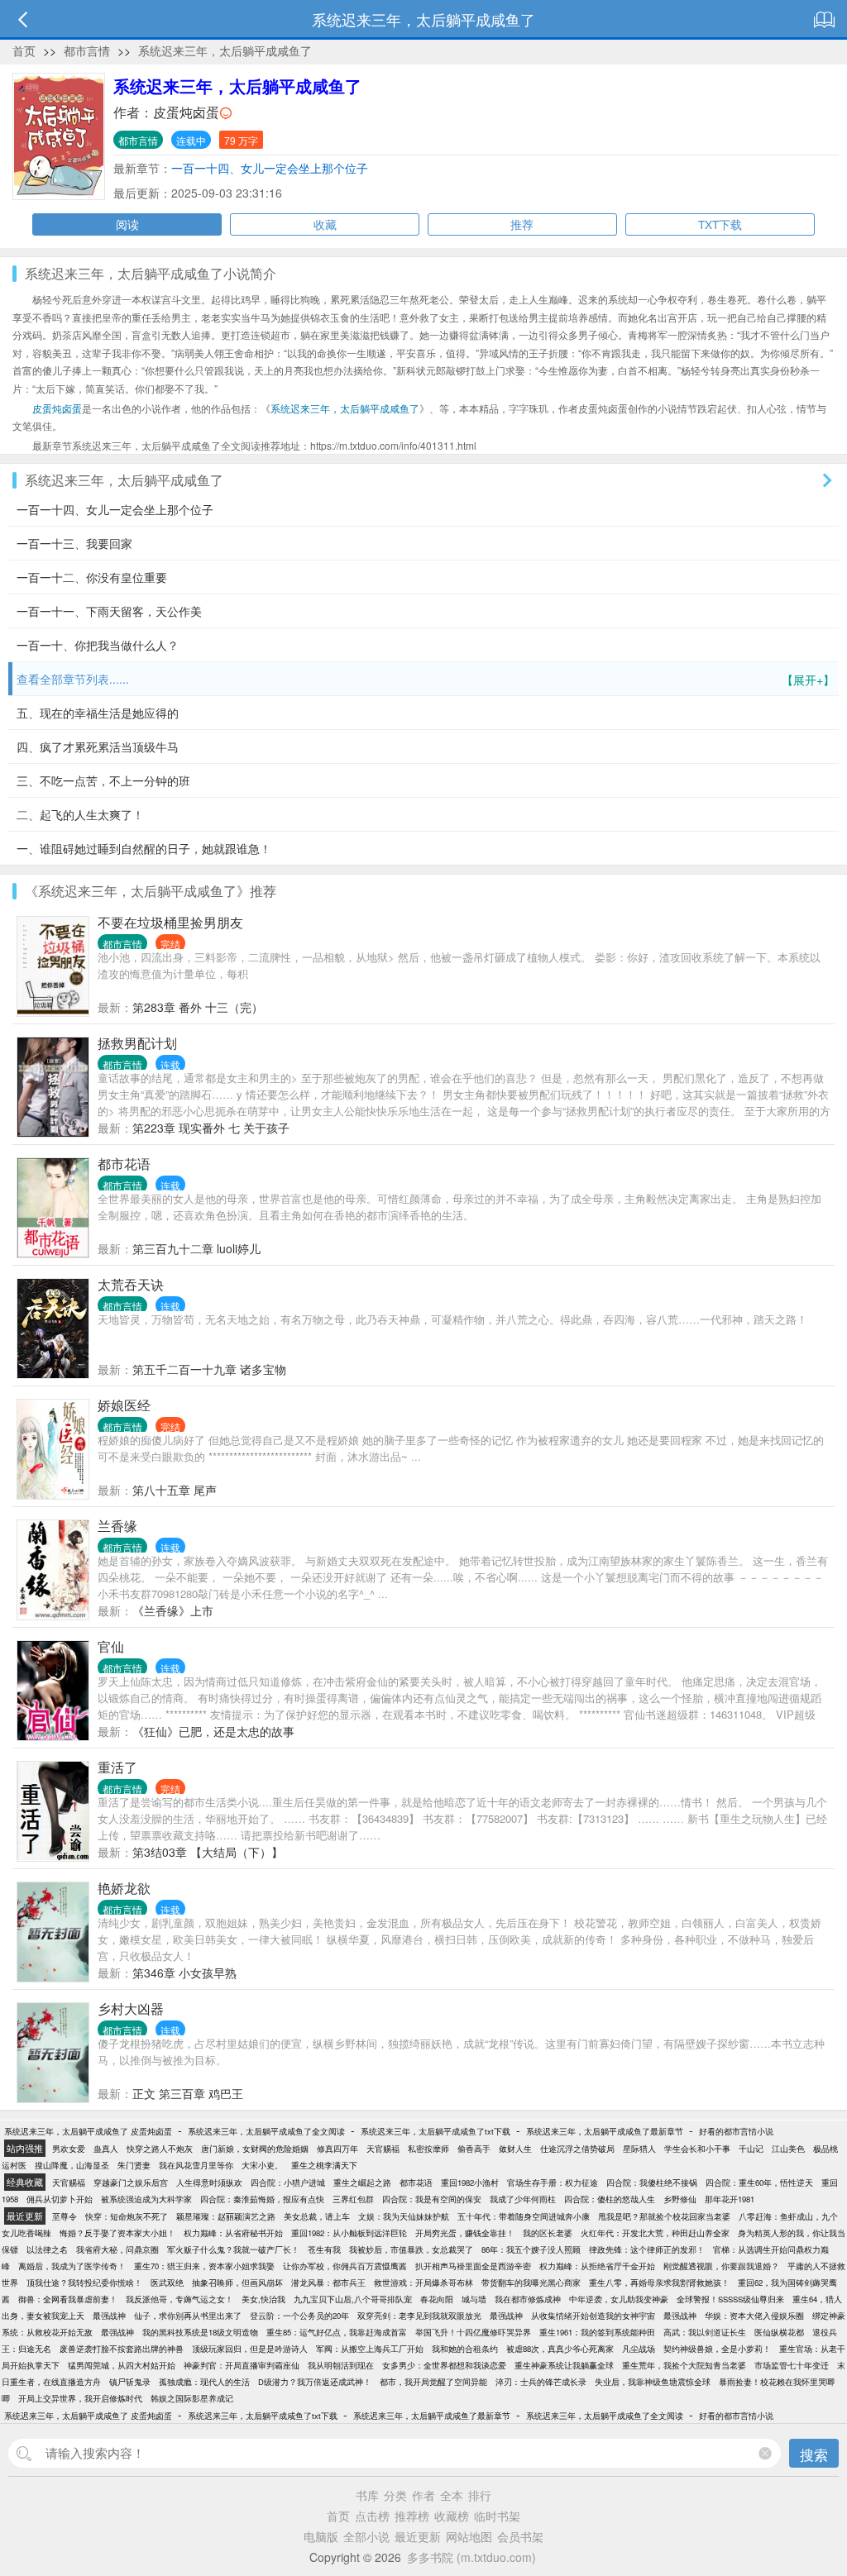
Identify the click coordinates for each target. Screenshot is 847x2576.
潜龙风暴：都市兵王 (328, 2283)
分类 (395, 2495)
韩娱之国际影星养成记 (192, 2398)
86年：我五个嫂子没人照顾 (531, 2249)
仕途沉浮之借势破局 (577, 2149)
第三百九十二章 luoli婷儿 (196, 1248)
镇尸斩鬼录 (130, 2382)
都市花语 (124, 1164)
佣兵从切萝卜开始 (60, 2199)
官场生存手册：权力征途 (553, 2182)
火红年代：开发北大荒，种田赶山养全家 (655, 2233)
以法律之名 (47, 2249)
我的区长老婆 (548, 2233)
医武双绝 (167, 2283)
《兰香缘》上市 (173, 1610)
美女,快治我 (263, 2299)
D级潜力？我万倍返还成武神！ (315, 2382)
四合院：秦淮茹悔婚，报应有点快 (262, 2199)
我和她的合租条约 (465, 2349)
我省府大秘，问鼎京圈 (117, 2249)
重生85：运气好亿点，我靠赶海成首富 (337, 2332)
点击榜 (372, 2516)
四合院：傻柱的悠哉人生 (610, 2199)
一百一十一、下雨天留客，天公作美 (109, 611)
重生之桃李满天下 (324, 2165)
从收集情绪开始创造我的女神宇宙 (593, 2316)
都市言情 (87, 50)
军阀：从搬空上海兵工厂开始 (370, 2349)
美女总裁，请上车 (317, 2216)
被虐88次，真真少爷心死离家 (560, 2349)
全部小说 (366, 2536)
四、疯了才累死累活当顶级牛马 (98, 747)
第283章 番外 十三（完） (198, 1007)
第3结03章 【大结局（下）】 (208, 1852)
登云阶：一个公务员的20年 (299, 2316)
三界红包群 (353, 2199)
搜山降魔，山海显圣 (72, 2165)
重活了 (117, 1767)
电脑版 (321, 2536)
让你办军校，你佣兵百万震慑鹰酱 (345, 2266)
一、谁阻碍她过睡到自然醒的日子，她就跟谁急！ (144, 848)
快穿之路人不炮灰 (160, 2149)
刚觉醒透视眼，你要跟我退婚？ (721, 2266)
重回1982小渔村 (470, 2182)
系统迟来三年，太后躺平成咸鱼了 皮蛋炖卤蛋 (88, 2131)
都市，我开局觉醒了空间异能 (433, 2382)
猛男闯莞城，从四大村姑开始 (122, 2365)
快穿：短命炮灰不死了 (127, 2216)
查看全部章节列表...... (426, 679)
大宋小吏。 (262, 2165)
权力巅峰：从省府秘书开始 (233, 2233)
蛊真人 (106, 2149)
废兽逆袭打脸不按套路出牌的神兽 (122, 2349)
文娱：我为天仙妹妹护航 (404, 2216)
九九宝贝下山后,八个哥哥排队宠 (353, 2299)
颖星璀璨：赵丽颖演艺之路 (226, 2216)
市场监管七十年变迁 (792, 2365)
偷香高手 (474, 2149)
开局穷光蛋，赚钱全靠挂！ (465, 2233)
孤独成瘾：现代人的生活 (204, 2382)
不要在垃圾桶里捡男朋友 (170, 922)
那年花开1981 (730, 2199)
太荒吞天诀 (131, 1284)
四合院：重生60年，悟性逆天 (759, 2182)
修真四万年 (337, 2149)
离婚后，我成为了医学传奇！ (72, 2266)
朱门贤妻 (134, 2165)
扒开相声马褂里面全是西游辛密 (473, 2266)
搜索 (814, 2454)
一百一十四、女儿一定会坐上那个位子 (270, 168)
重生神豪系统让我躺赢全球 (564, 2365)
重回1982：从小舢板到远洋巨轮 (349, 2233)
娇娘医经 (124, 1405)
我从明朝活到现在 (341, 2365)
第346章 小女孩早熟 (184, 1973)
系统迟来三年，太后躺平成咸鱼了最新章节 (605, 2131)
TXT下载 (720, 224)
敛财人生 (515, 2149)
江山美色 (788, 2149)
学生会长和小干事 (697, 2149)
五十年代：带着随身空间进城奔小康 (524, 2216)
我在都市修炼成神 (528, 2299)
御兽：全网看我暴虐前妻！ (68, 2299)
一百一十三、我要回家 (74, 543)
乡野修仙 (680, 2199)
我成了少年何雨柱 (523, 2199)
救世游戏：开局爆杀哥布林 (423, 2283)
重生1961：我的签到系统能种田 (597, 2332)
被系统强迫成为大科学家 (146, 2199)
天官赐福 (383, 2149)
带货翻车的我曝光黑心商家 (531, 2283)
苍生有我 (324, 2249)
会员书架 (520, 2536)
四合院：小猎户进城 (288, 2182)
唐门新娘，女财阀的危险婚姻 (255, 2149)
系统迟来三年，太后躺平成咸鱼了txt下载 (435, 2131)
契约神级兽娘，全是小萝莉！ (717, 2349)
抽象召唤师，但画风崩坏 (237, 2283)
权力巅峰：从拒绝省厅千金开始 (597, 2266)
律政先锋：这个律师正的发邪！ (647, 2249)
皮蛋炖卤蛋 (186, 112)
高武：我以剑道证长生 (705, 2332)
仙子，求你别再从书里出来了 (188, 2316)
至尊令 (65, 2216)
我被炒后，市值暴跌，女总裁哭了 (411, 2249)
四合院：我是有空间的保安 (432, 2199)
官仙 (111, 1646)
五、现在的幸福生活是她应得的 (98, 713)
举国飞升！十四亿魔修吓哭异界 (473, 2332)
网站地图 (469, 2536)
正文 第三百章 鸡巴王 (188, 2093)
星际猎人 (639, 2149)
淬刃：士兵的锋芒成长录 (541, 2382)
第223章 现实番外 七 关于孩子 (211, 1128)
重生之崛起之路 (362, 2182)
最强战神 (109, 2316)
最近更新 (418, 2536)
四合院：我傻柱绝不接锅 (652, 2182)
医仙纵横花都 (779, 2332)
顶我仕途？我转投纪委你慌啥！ (84, 2283)
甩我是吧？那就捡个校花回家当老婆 (664, 2216)
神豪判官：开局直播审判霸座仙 (242, 2365)
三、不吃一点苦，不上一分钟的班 (103, 780)
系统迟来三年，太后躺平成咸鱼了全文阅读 (266, 2131)
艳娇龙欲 (124, 1888)
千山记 (751, 2149)
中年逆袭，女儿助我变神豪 (619, 2299)
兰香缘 (117, 1526)
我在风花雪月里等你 (196, 2165)
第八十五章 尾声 (175, 1490)
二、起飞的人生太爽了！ (80, 814)
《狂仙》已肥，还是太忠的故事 (213, 1731)
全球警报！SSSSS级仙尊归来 (730, 2299)
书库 (367, 2495)
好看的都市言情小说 (736, 2131)
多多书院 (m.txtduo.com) (471, 2557)
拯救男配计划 (137, 1043)
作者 (423, 2495)
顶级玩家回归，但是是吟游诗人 (250, 2349)
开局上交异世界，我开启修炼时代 (80, 2398)
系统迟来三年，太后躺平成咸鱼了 (225, 50)
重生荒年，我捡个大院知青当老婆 (684, 2365)
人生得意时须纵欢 (209, 2182)
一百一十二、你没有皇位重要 (92, 577)
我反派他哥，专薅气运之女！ (179, 2299)
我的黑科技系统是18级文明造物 (200, 2332)
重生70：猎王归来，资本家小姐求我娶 (204, 2266)
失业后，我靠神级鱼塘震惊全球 (653, 2382)
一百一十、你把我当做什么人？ (98, 645)
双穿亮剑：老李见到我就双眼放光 (419, 2316)
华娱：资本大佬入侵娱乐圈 (754, 2316)
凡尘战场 (639, 2349)
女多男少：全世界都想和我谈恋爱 (444, 2365)
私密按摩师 (428, 2149)
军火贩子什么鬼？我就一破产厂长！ (233, 2249)
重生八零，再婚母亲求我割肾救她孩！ (659, 2283)
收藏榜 (452, 2516)
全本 (452, 2495)
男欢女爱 (69, 2149)
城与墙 (474, 2299)
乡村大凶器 (131, 2008)
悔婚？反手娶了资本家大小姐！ (117, 2233)
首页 (24, 50)
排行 (480, 2495)
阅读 (127, 224)
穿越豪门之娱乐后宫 (131, 2182)
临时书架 (497, 2516)
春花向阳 (437, 2299)
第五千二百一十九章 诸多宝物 (209, 1369)
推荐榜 (412, 2516)
